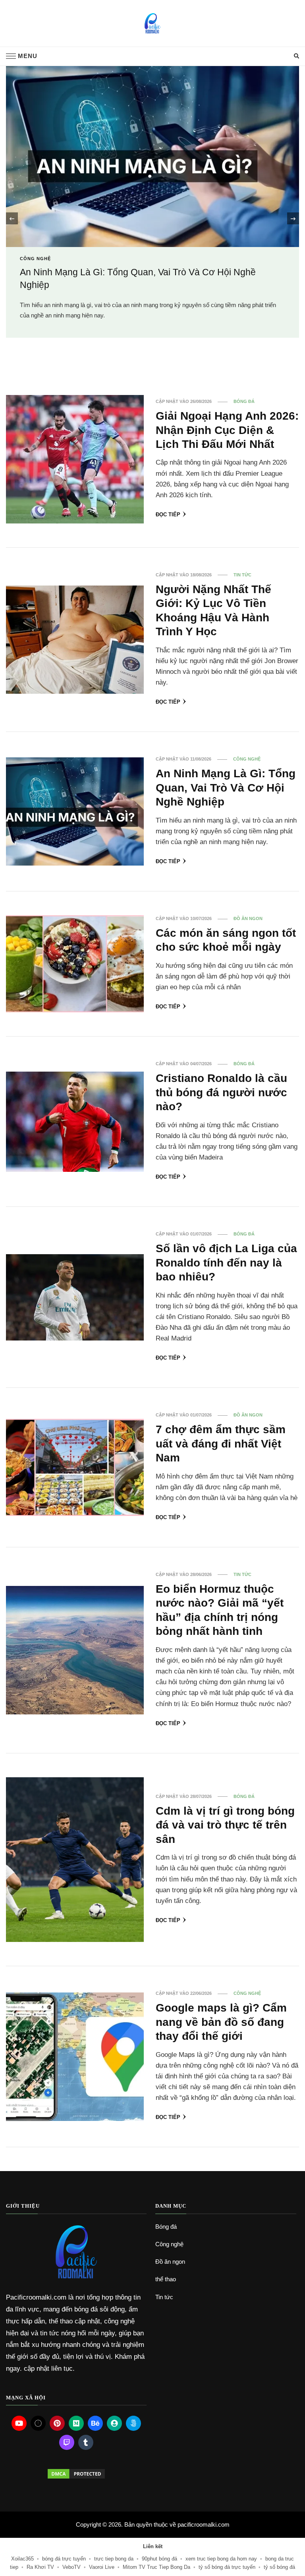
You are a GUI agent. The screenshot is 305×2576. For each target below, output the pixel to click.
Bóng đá (32, 292)
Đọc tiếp (168, 515)
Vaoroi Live (102, 2567)
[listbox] (152, 219)
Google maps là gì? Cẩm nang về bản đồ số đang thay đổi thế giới (221, 2022)
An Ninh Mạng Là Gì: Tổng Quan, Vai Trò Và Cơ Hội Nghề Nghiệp (226, 787)
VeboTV (71, 2567)
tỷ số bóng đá (279, 2567)
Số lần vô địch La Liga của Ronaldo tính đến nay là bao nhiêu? (226, 1262)
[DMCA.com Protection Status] (76, 2474)
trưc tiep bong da (114, 2559)
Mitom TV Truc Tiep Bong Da (156, 2567)
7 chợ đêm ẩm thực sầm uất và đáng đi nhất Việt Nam (221, 1443)
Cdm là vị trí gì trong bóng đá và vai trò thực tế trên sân (225, 1825)
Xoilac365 (22, 2559)
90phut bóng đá (159, 2559)
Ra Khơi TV (40, 2567)
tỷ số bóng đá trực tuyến (227, 2567)
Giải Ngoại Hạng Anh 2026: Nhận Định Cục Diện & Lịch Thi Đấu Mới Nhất (227, 430)
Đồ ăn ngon (248, 918)
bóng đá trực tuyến (64, 2559)
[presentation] (12, 218)
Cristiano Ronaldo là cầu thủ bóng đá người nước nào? (221, 1092)
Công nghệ (247, 759)
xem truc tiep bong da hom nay (221, 2559)
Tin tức (242, 575)
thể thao (166, 2279)
